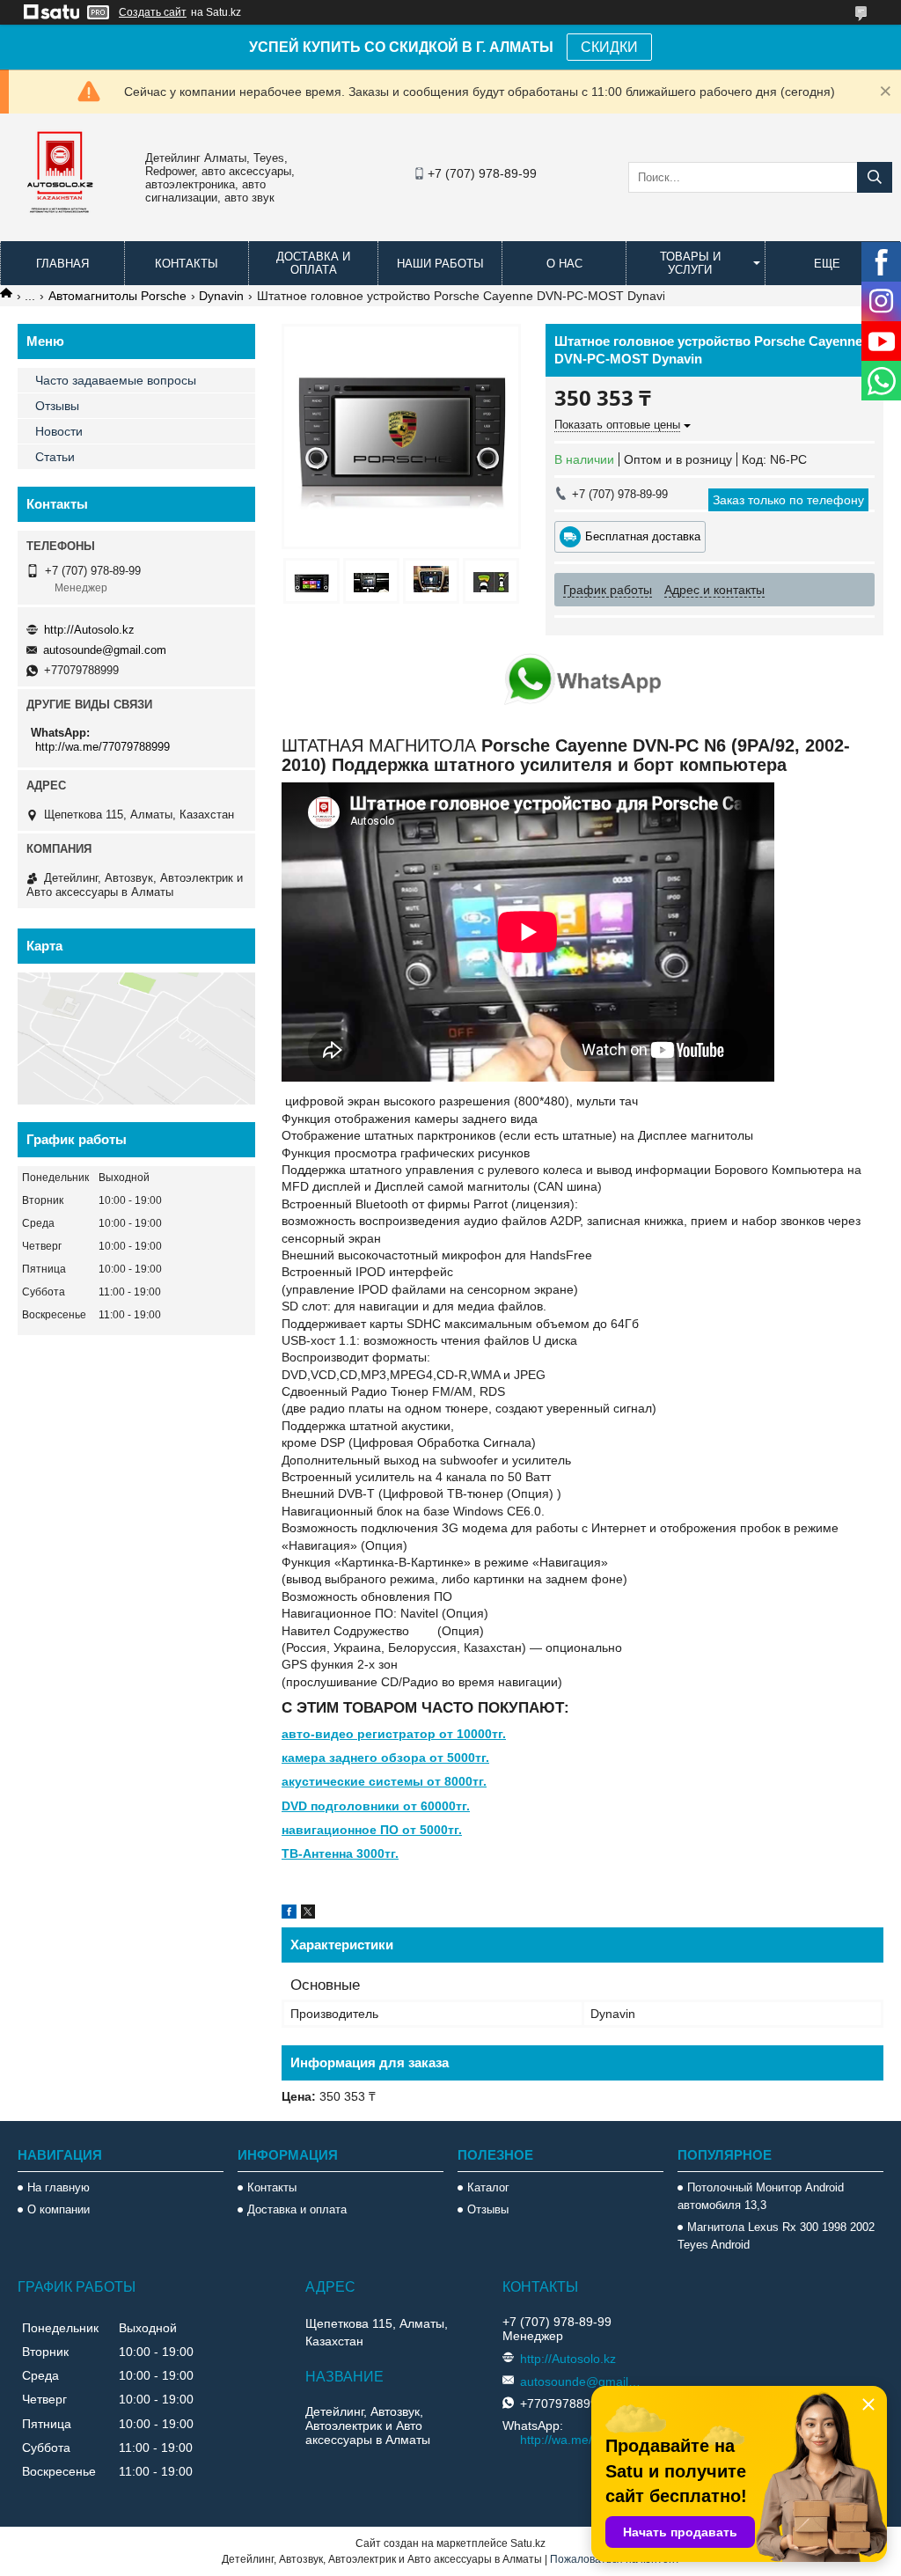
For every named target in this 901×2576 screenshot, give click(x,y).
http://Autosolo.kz (89, 630)
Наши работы (440, 264)
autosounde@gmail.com (105, 650)
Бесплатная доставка (643, 536)
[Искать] (875, 177)
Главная (62, 264)
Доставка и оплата (313, 263)
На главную (59, 2187)
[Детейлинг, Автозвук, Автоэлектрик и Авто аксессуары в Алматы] (62, 224)
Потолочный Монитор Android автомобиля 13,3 (761, 2196)
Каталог (488, 2187)
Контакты (187, 264)
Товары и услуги (690, 263)
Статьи (55, 457)
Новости (59, 431)
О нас (564, 264)
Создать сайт (153, 12)
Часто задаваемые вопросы (116, 380)
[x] (308, 1914)
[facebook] (289, 1914)
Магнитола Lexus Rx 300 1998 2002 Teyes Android (776, 2236)
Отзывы (57, 406)
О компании (59, 2209)
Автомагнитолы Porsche (117, 296)
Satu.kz (528, 2543)
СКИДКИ (609, 47)
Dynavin (221, 296)
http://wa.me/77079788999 (103, 747)
